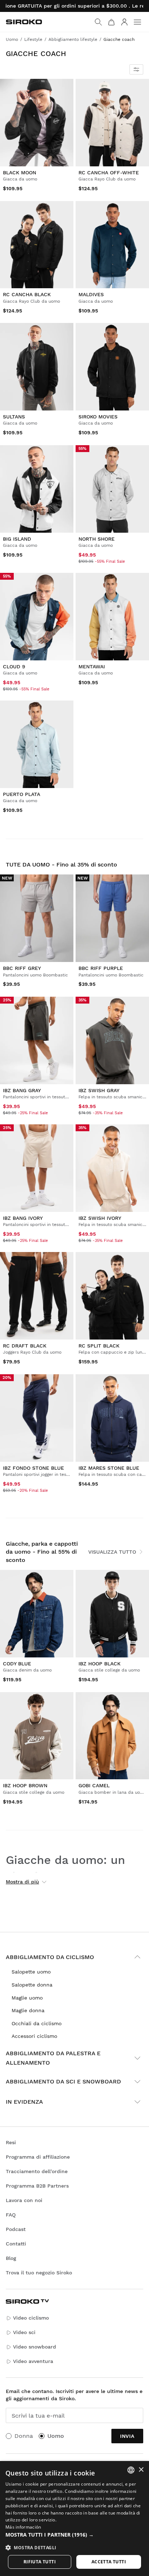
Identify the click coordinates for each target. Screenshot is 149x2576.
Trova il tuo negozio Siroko (39, 2273)
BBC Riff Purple (101, 968)
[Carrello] (111, 22)
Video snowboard (35, 2347)
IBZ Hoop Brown (25, 1785)
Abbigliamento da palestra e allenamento (53, 2058)
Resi (11, 2142)
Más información (23, 2527)
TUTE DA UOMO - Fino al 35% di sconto (61, 865)
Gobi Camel (94, 1785)
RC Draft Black (25, 1346)
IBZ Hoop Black (99, 1664)
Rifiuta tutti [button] (40, 2562)
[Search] (98, 22)
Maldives (91, 294)
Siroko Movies (98, 417)
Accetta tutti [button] (109, 2562)
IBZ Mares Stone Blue (109, 1468)
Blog (11, 2258)
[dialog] (74, 2518)
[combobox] (131, 2470)
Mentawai (92, 667)
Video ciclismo (31, 2318)
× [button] (141, 2470)
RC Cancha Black (27, 294)
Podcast (16, 2229)
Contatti (16, 2244)
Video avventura (33, 2361)
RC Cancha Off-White (109, 173)
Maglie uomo (27, 1998)
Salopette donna (32, 1985)
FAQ (11, 2215)
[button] (74, 2535)
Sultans (14, 417)
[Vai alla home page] (24, 22)
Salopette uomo (31, 1972)
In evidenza (24, 2102)
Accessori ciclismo (34, 2036)
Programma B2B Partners (37, 2186)
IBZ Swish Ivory (100, 1218)
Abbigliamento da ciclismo (50, 1957)
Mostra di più (22, 1882)
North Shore (97, 539)
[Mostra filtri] (136, 69)
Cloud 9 (14, 667)
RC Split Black (99, 1346)
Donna (24, 2436)
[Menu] (137, 22)
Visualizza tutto (112, 1552)
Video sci (24, 2332)
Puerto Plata (22, 794)
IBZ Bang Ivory (23, 1218)
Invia (127, 2436)
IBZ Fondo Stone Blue (33, 1468)
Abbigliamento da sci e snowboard (63, 2081)
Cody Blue (17, 1664)
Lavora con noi (24, 2200)
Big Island (17, 539)
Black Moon (20, 173)
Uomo (56, 2436)
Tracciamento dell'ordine (37, 2171)
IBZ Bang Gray (22, 1090)
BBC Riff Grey (22, 968)
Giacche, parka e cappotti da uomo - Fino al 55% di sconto (42, 1552)
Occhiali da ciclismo (37, 2023)
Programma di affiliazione (38, 2157)
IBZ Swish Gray (99, 1090)
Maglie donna (28, 2010)
